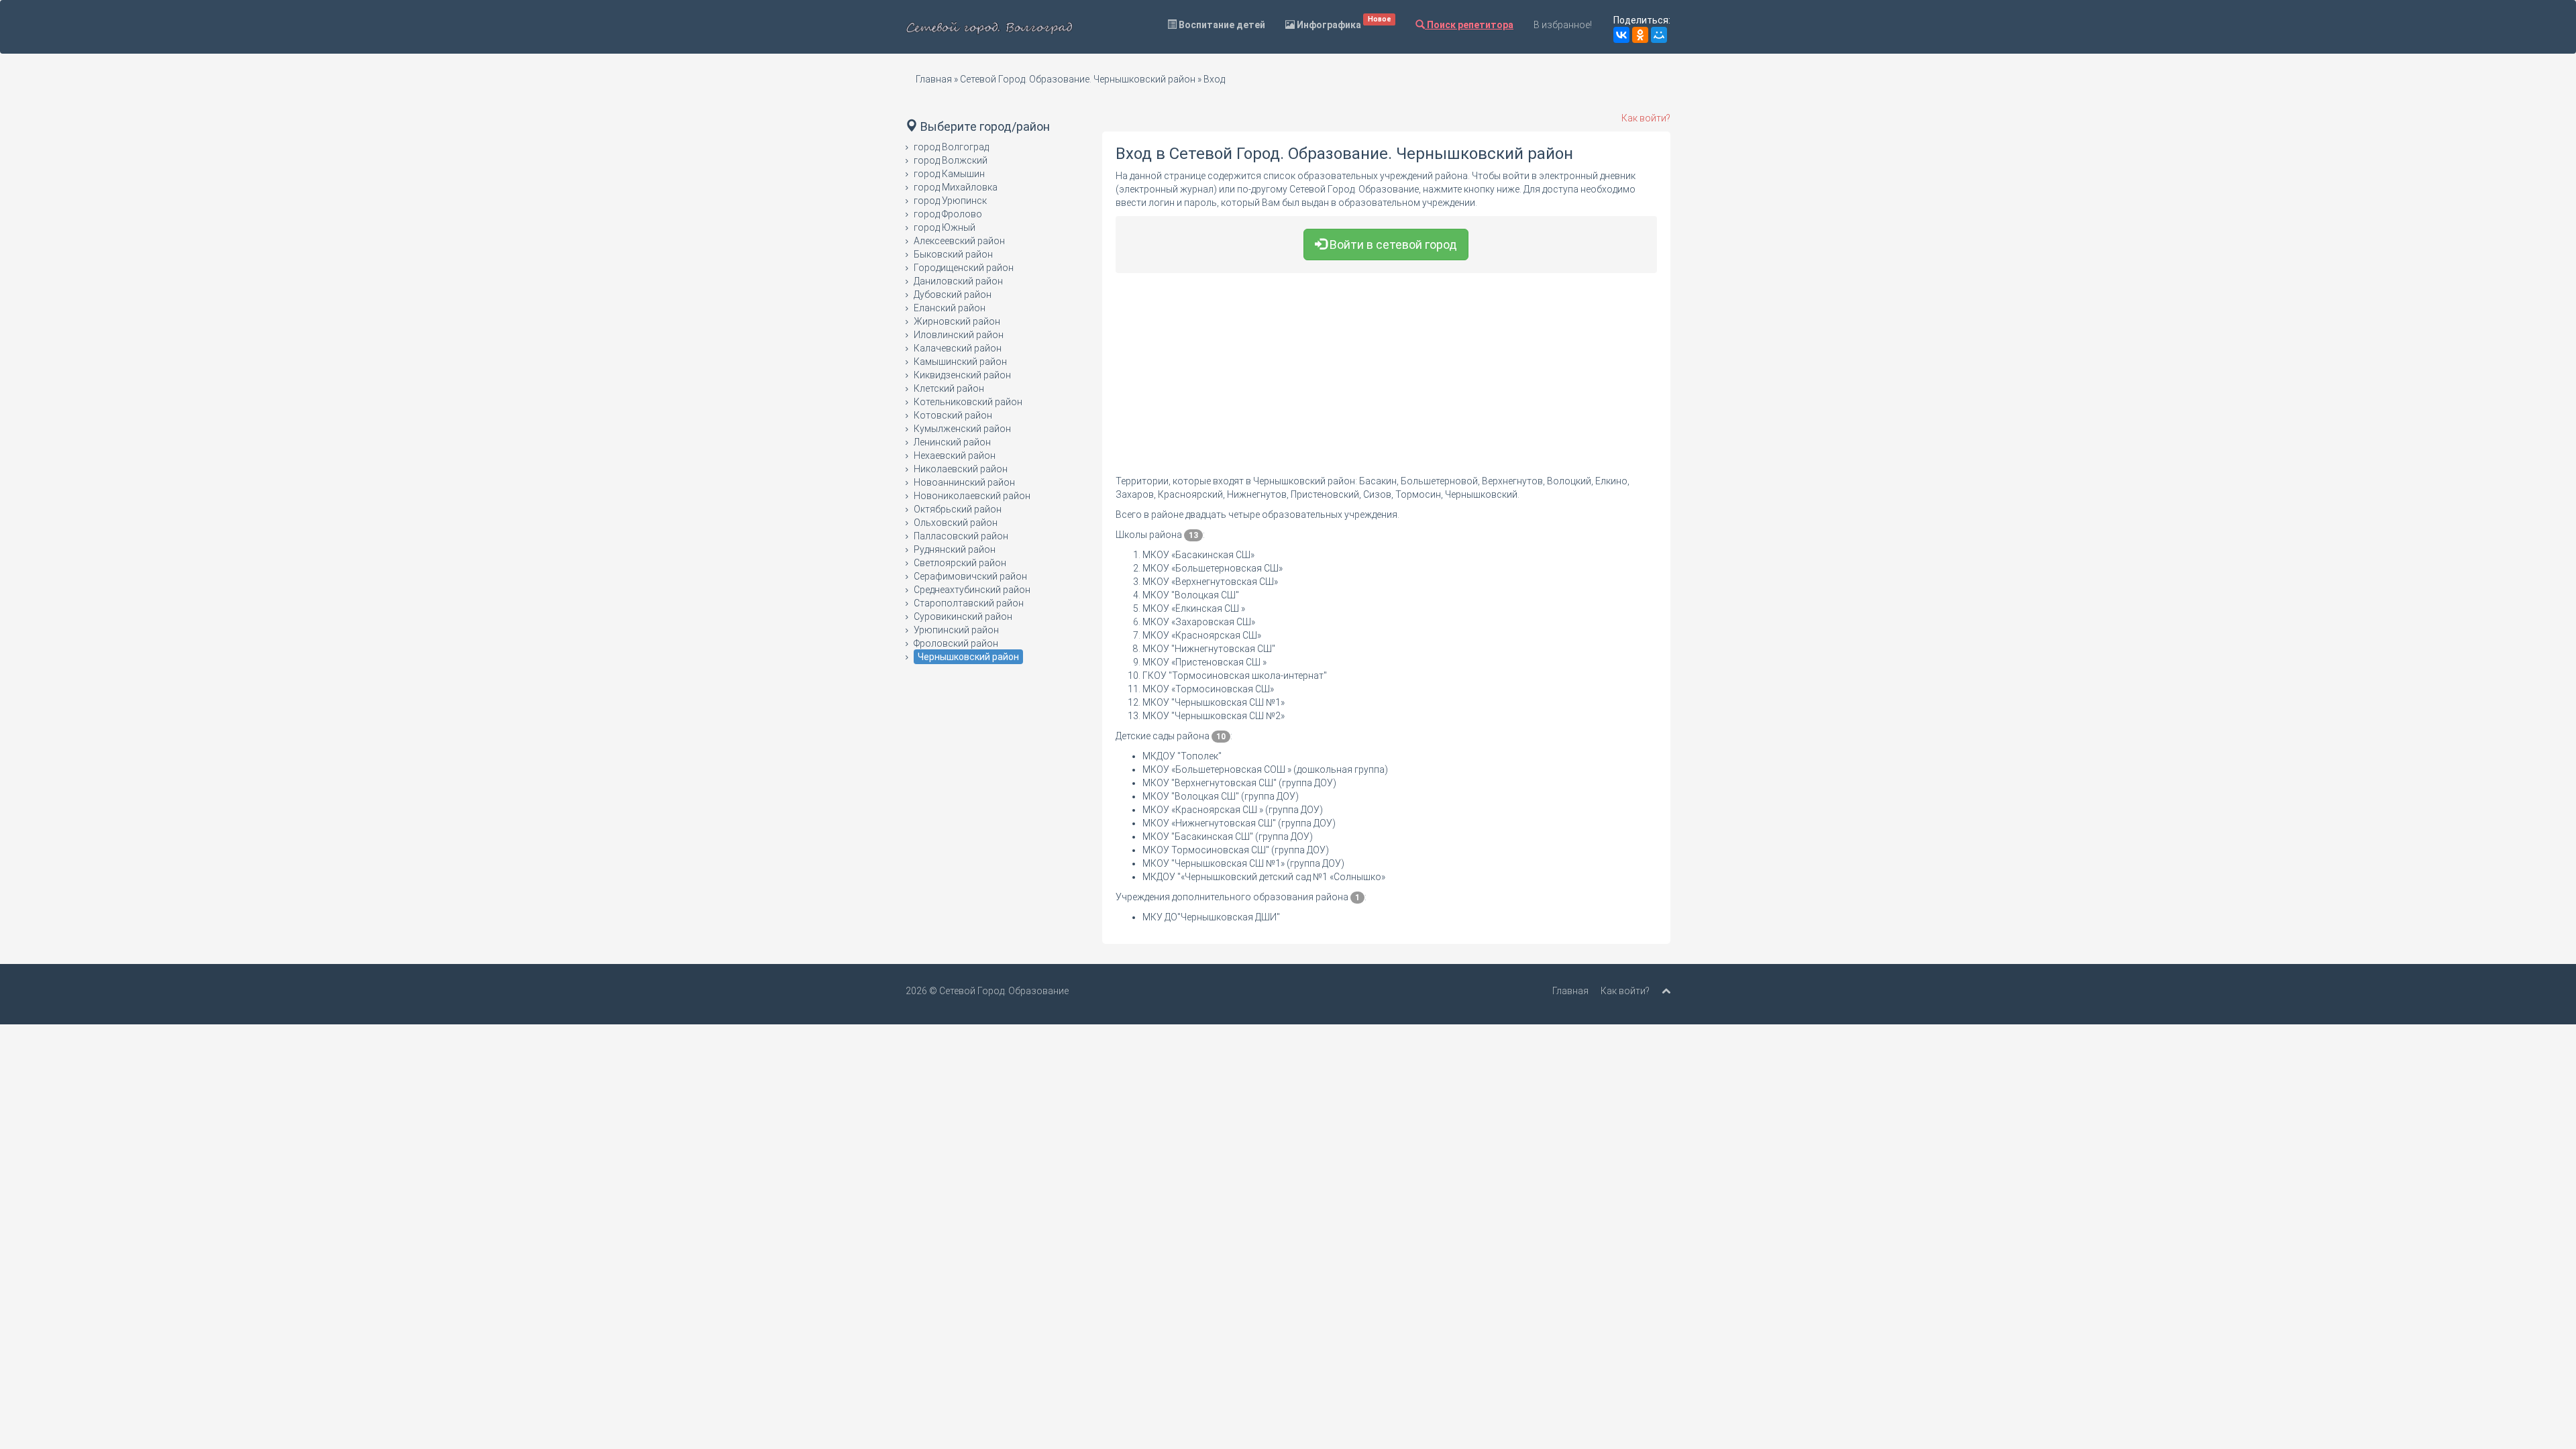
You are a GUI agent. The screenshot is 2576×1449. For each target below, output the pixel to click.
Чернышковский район (968, 657)
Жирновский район (957, 321)
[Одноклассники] (1640, 35)
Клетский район (949, 388)
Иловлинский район (959, 335)
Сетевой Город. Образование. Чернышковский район (1078, 79)
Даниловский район (958, 281)
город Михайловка (956, 187)
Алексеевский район (959, 241)
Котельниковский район (968, 402)
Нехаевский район (955, 455)
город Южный (945, 227)
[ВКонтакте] (1621, 35)
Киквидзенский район (962, 375)
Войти (1392, 245)
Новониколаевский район (972, 496)
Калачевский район (958, 348)
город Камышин (949, 174)
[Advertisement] (1387, 380)
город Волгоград (951, 147)
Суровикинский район (963, 616)
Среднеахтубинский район (972, 590)
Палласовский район (961, 536)
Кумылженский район (962, 429)
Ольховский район (956, 523)
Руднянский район (955, 549)
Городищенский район (964, 268)
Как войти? (1646, 118)
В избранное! (1563, 25)
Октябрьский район (958, 509)
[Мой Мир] (1659, 35)
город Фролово (948, 214)
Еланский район (950, 308)
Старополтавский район (969, 603)
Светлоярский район (960, 563)
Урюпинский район (956, 630)
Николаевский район (961, 469)
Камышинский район (960, 362)
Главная (934, 79)
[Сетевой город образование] (989, 27)
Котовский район (953, 415)
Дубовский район (953, 294)
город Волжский (951, 160)
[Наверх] (1666, 991)
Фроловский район (956, 643)
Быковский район (953, 254)
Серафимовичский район (970, 576)
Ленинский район (952, 442)
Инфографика (1343, 22)
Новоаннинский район (964, 482)
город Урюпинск (950, 201)
